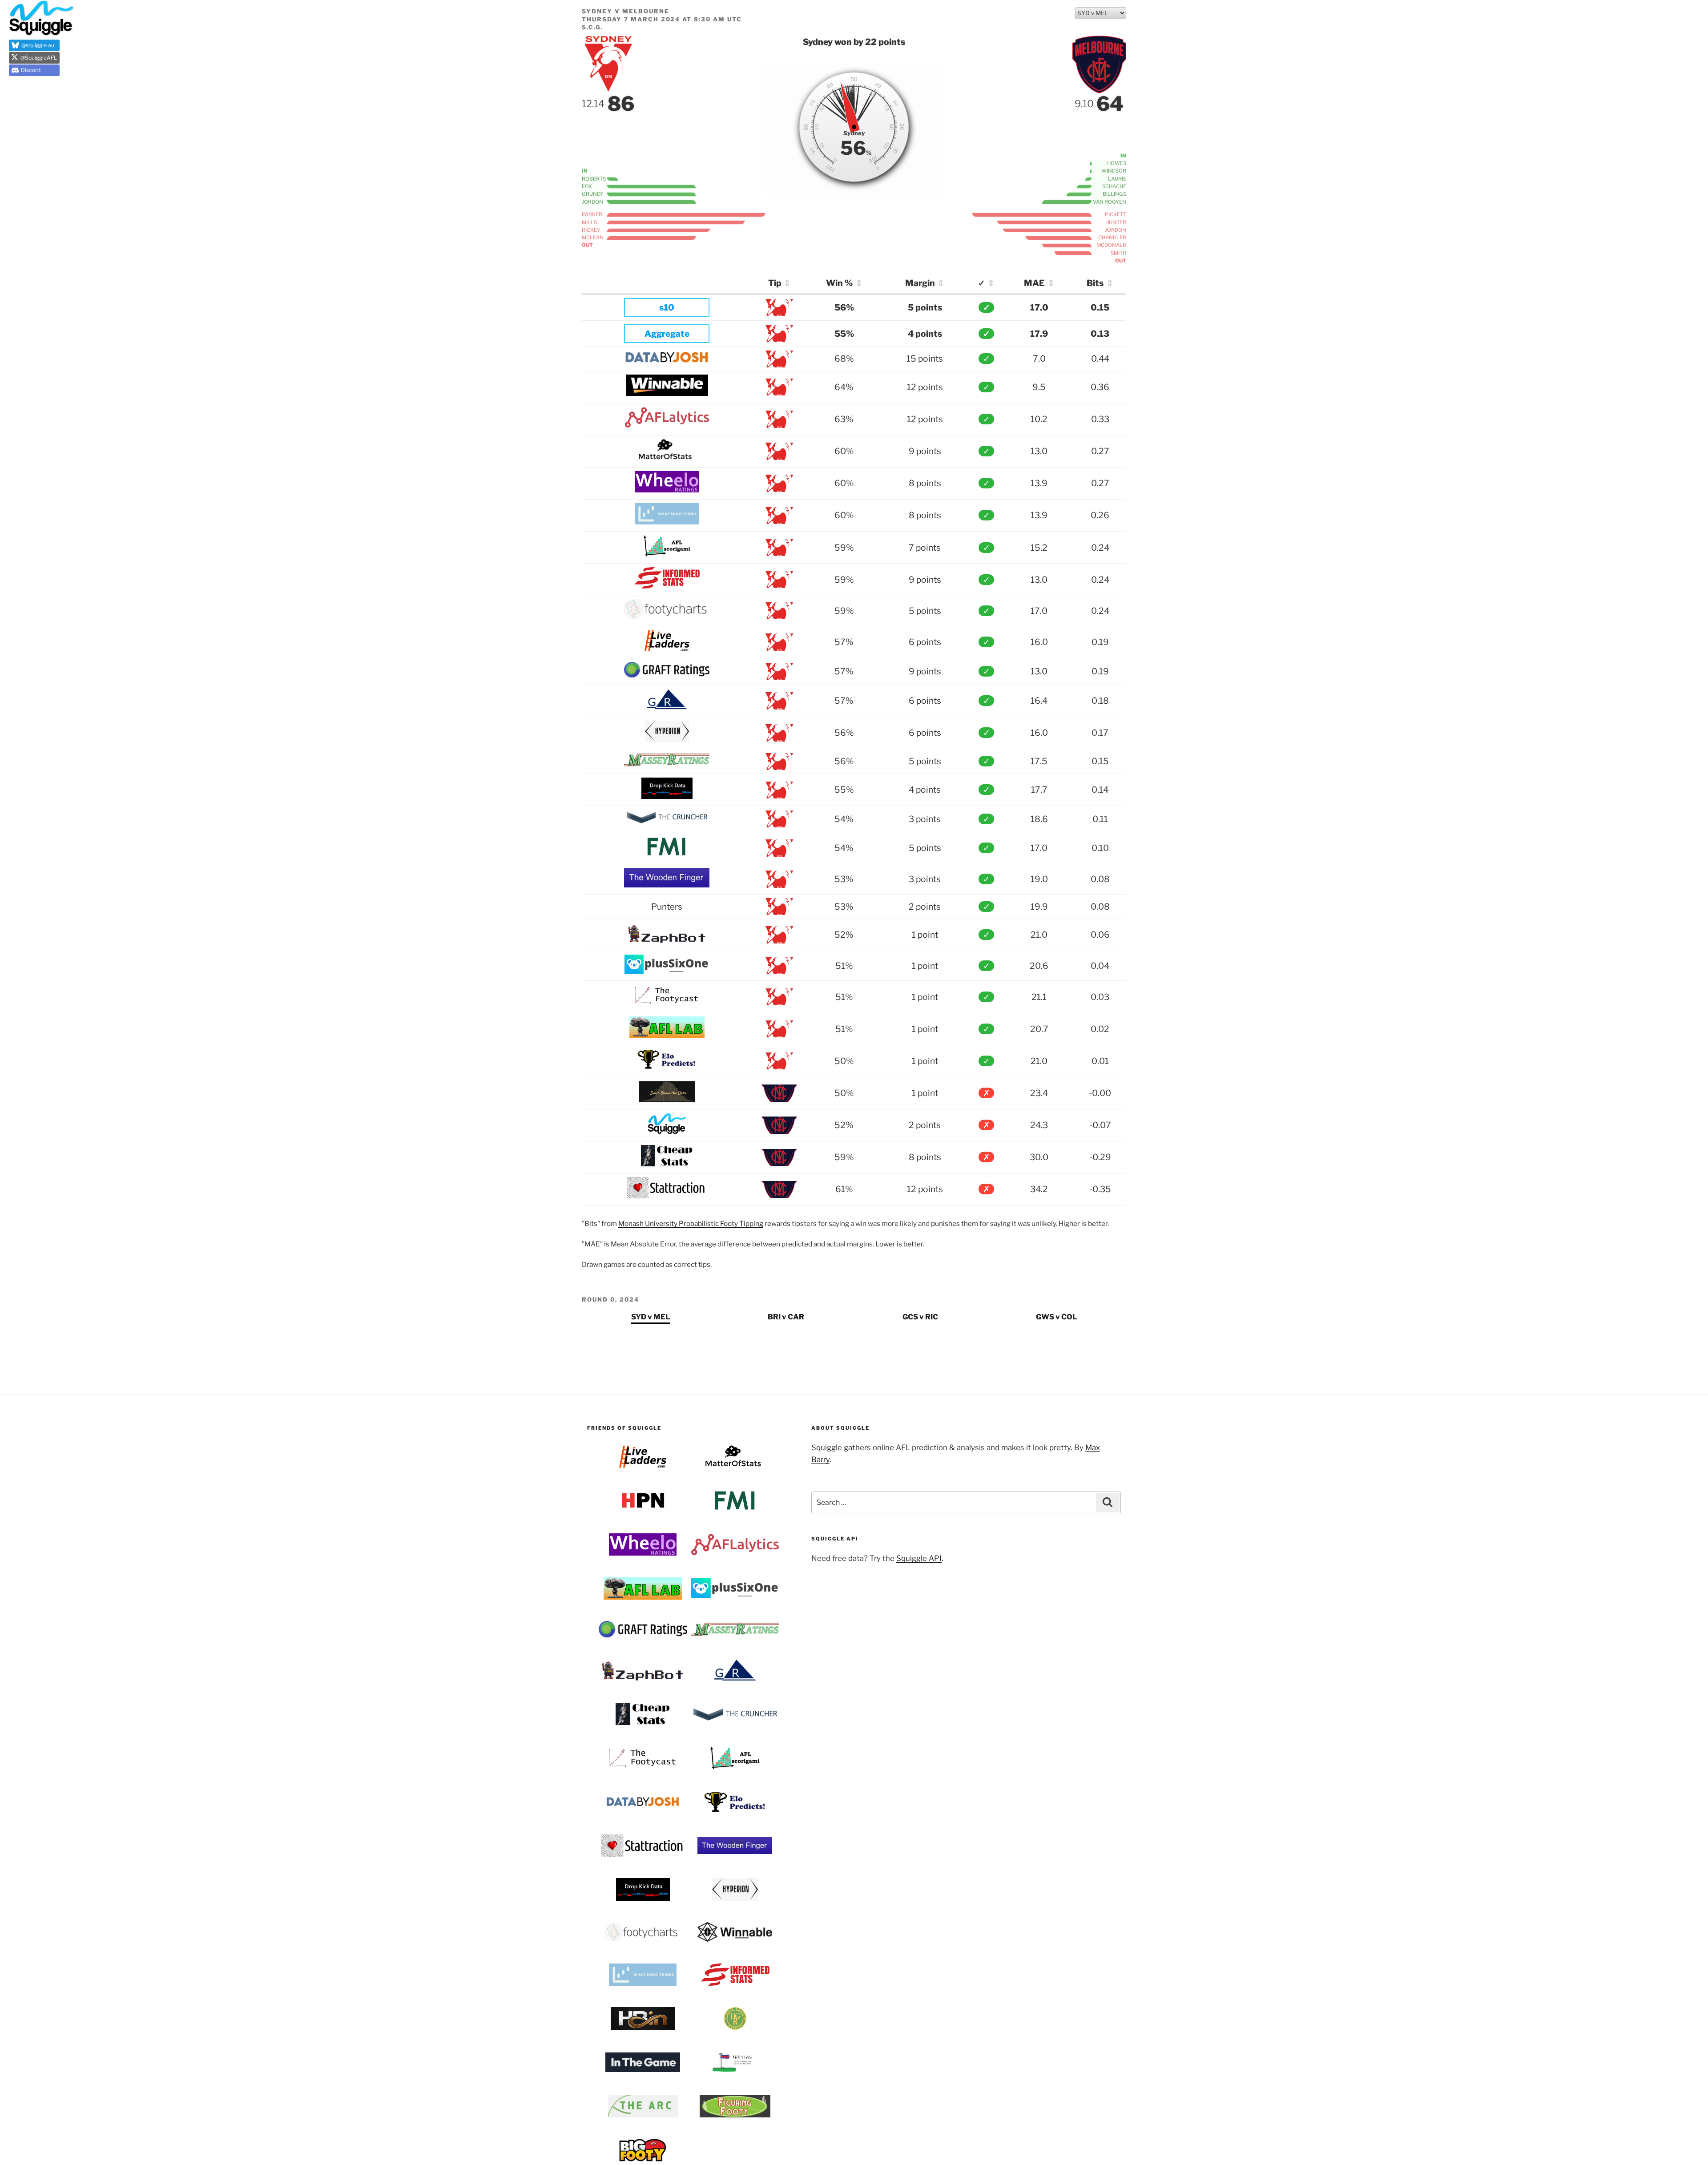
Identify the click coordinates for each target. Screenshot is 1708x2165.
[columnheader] (669, 284)
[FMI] (667, 854)
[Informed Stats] (667, 585)
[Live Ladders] (667, 648)
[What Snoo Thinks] (667, 521)
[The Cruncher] (667, 822)
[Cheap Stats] (667, 1163)
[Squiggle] (667, 1131)
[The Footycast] (667, 1003)
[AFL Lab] (667, 1035)
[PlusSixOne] (667, 971)
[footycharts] (667, 616)
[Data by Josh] (667, 360)
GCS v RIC (920, 1317)
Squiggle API (919, 1558)
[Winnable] (667, 393)
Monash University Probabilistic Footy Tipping (691, 1224)
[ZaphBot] (667, 941)
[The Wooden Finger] (667, 884)
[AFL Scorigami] (667, 553)
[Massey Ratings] (667, 764)
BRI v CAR (786, 1317)
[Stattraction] (667, 1195)
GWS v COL (1056, 1317)
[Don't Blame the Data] (667, 1099)
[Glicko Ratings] (667, 707)
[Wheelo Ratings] (667, 489)
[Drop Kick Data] (667, 796)
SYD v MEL (651, 1317)
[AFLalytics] (667, 425)
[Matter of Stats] (667, 457)
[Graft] (667, 674)
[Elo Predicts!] (667, 1067)
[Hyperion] (667, 739)
